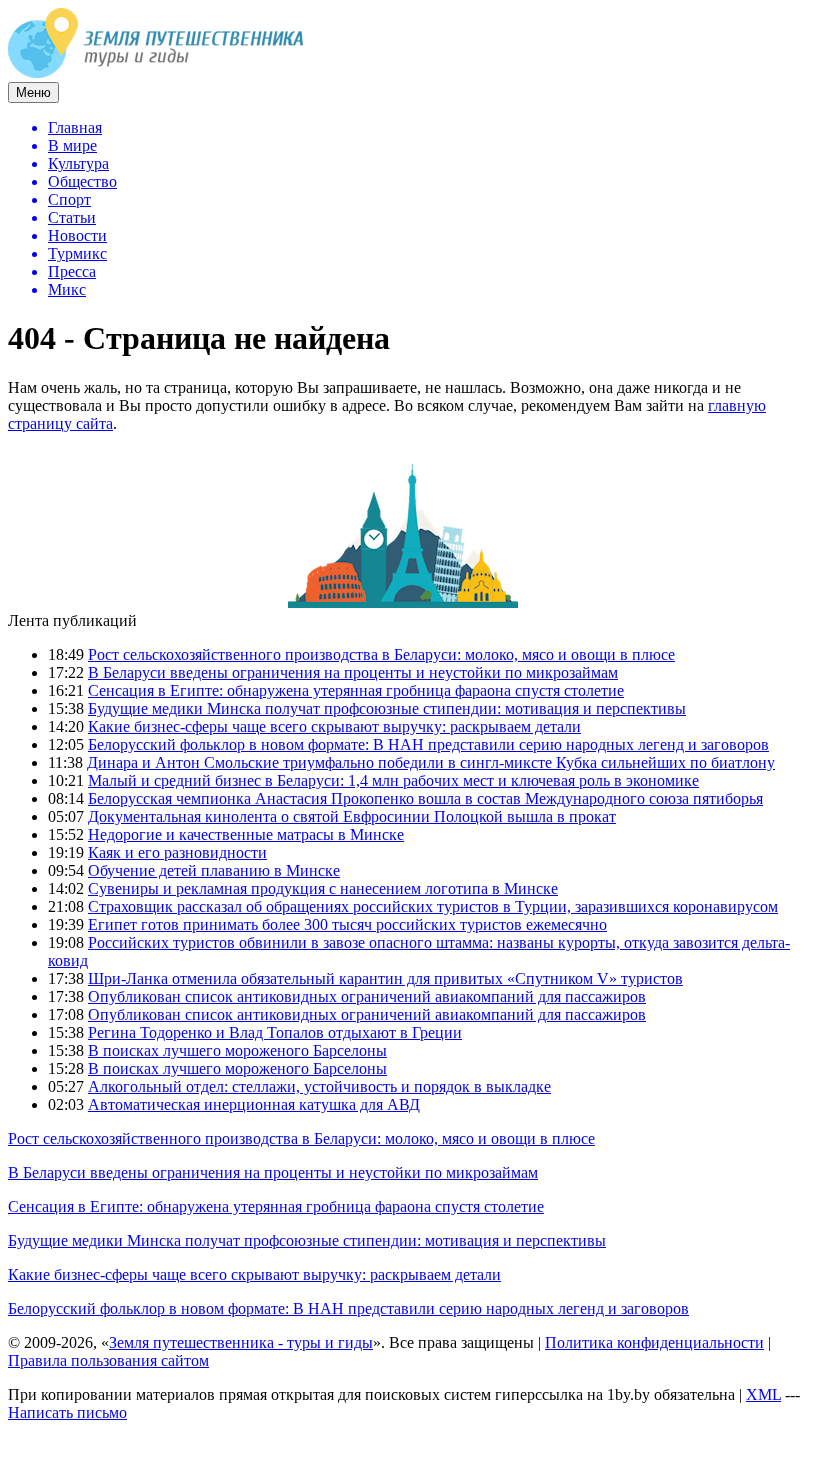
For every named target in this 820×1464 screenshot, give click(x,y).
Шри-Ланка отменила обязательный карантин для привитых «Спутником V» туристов (385, 978)
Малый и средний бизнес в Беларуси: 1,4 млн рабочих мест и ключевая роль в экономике (393, 780)
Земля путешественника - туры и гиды (241, 1342)
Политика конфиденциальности (654, 1342)
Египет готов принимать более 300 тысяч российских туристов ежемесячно (347, 924)
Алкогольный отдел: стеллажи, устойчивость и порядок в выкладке (319, 1086)
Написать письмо (67, 1412)
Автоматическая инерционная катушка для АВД (254, 1104)
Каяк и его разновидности (177, 852)
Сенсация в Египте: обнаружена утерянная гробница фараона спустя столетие (356, 690)
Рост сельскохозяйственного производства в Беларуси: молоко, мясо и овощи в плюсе (381, 654)
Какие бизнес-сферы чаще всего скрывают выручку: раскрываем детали (334, 726)
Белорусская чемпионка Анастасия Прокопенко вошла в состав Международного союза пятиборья (425, 798)
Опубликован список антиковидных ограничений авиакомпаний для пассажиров (367, 996)
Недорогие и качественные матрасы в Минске (246, 834)
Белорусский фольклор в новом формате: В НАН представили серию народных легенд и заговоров (428, 744)
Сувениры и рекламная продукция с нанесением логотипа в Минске (323, 888)
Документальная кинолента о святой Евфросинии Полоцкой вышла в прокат (352, 816)
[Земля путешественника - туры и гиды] (156, 72)
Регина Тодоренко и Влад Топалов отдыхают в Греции (275, 1032)
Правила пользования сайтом (108, 1360)
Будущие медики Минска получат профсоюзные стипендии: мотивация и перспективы (387, 708)
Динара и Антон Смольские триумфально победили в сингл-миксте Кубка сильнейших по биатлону (431, 762)
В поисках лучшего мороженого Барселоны (237, 1050)
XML (763, 1394)
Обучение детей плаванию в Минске (214, 870)
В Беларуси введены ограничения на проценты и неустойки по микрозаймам (353, 672)
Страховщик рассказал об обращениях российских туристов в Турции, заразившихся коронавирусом (433, 906)
